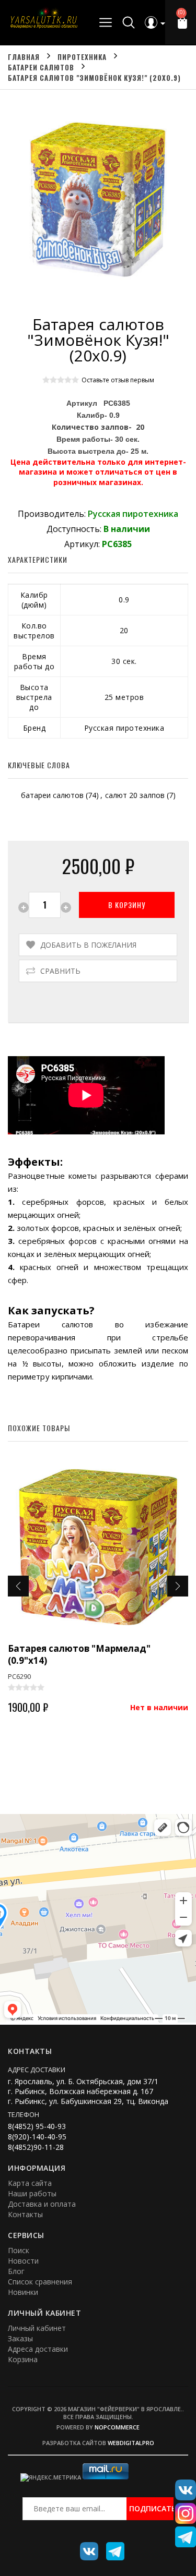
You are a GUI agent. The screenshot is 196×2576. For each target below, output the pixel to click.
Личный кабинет (37, 2328)
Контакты (25, 2214)
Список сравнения (40, 2282)
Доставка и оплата (42, 2204)
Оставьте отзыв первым (118, 380)
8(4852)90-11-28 (36, 2147)
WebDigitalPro (131, 2443)
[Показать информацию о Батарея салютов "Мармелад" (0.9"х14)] (98, 1547)
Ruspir (85, 2547)
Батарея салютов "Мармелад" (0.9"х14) (79, 1654)
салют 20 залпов (135, 795)
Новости (23, 2261)
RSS (111, 2547)
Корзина (23, 2359)
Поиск (19, 2250)
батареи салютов (52, 795)
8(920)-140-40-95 (37, 2137)
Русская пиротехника (133, 514)
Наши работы (32, 2193)
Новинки (23, 2292)
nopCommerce (117, 2427)
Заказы (20, 2338)
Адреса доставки (38, 2349)
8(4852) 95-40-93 (37, 2126)
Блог (16, 2271)
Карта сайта (30, 2183)
